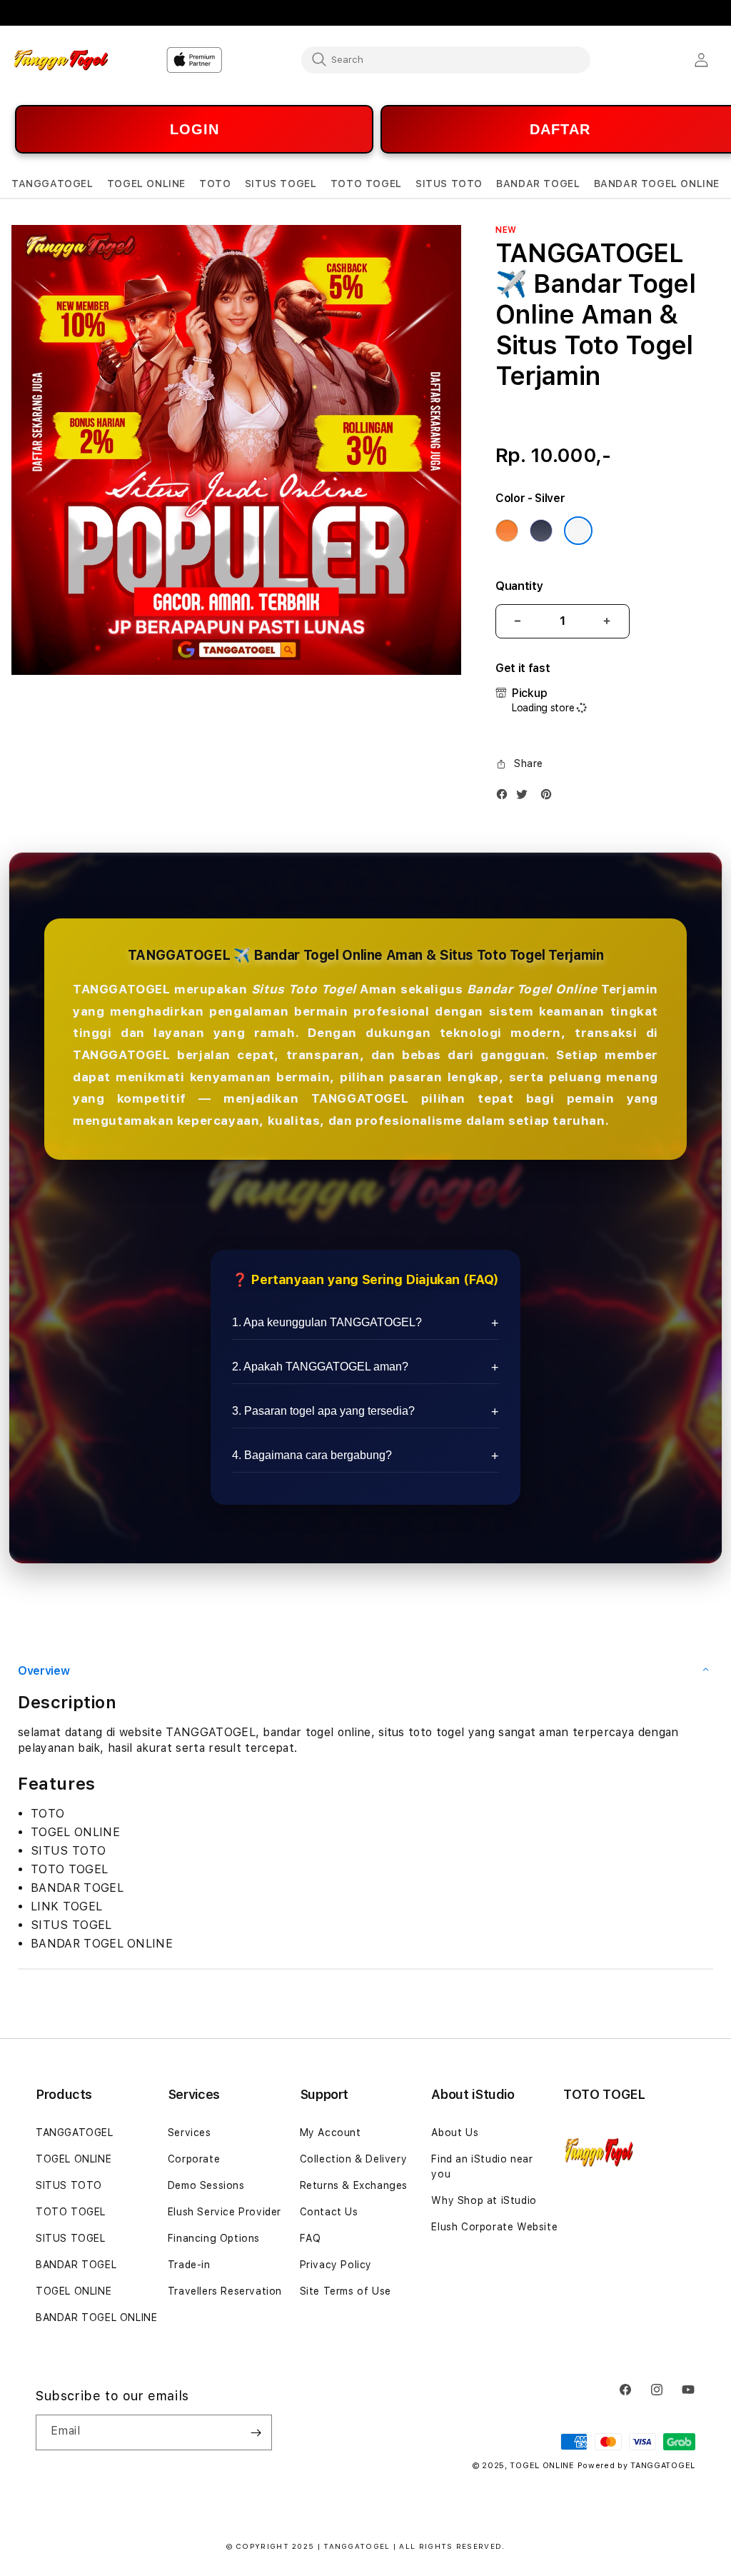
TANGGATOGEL (75, 2133)
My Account (331, 2133)
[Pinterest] (550, 797)
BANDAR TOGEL (76, 2265)
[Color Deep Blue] (541, 531)
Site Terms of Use (346, 2291)
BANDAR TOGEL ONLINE (96, 2317)
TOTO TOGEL (71, 2212)
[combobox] (446, 59)
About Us (455, 2133)
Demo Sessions (206, 2185)
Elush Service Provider (225, 2212)
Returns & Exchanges (354, 2185)
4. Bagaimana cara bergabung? (312, 1455)
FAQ (311, 2238)
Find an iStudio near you (482, 2166)
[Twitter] (525, 797)
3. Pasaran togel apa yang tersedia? (323, 1411)
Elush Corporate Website (494, 2227)
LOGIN (195, 129)
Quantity (519, 586)
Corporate (194, 2159)
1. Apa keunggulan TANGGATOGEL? (327, 1322)
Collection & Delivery (354, 2159)
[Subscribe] (256, 2432)
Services (190, 2133)
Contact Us (329, 2212)
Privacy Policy (336, 2265)
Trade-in (189, 2265)
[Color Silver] (578, 531)
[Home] (61, 60)
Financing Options (214, 2238)
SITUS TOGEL (71, 2238)
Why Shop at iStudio (484, 2200)
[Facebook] (505, 797)
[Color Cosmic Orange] (507, 531)
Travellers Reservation (225, 2291)
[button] (52, 184)
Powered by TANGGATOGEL (636, 2466)
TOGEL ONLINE (74, 2159)
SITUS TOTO (69, 2185)
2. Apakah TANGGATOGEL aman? (320, 1367)
